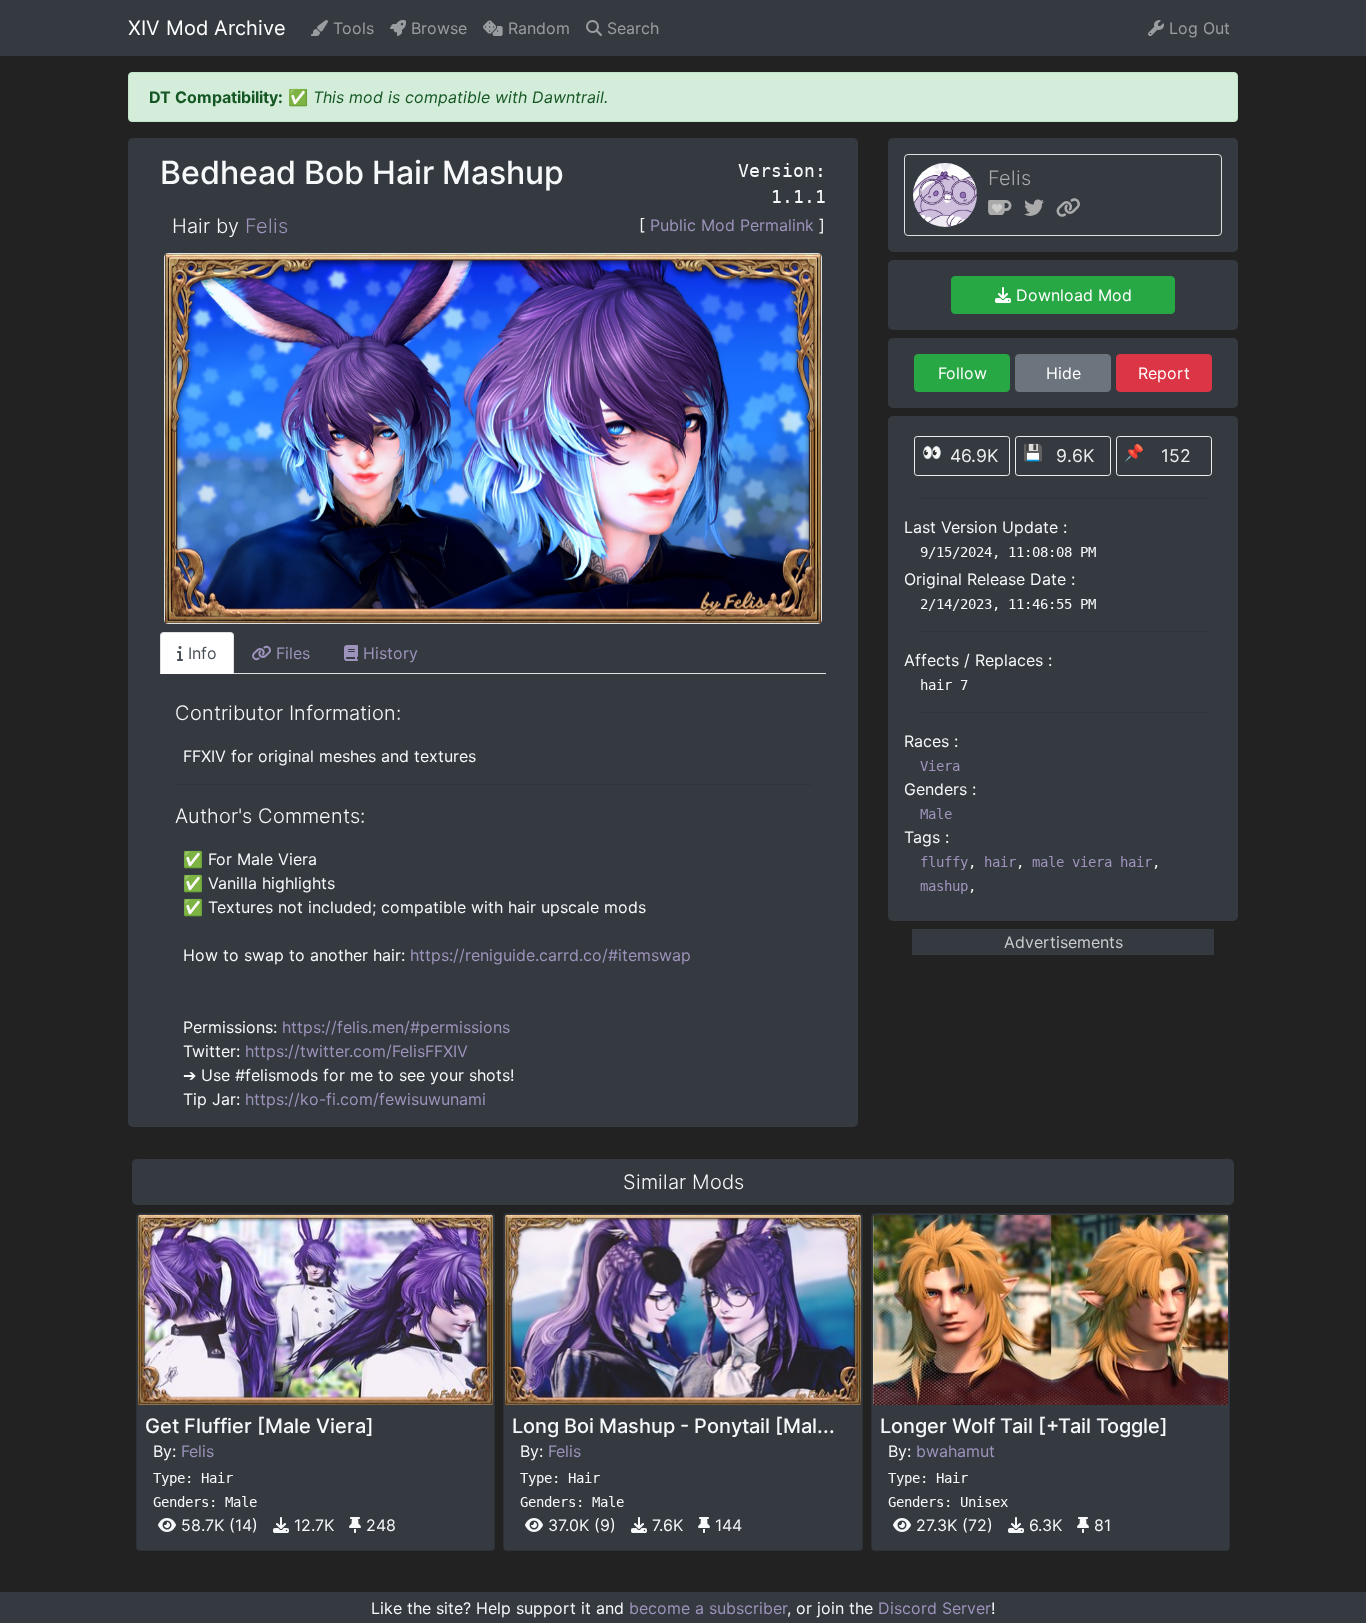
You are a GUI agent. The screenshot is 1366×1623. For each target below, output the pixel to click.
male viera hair (1092, 862)
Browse (436, 28)
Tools (351, 28)
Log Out (1197, 28)
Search (630, 28)
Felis (266, 226)
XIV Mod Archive (207, 28)
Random (536, 28)
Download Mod (1071, 295)
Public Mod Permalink (732, 225)
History (388, 653)
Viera (940, 766)
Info (200, 653)
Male (936, 814)
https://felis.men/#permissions (396, 1027)
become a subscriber (708, 1608)
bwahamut (955, 1451)
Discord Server (934, 1608)
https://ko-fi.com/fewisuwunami (365, 1099)
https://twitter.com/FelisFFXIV (356, 1051)
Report (1164, 373)
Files (290, 653)
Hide (1063, 373)
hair (1000, 862)
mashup (944, 886)
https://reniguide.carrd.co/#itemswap (550, 955)
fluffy (944, 862)
